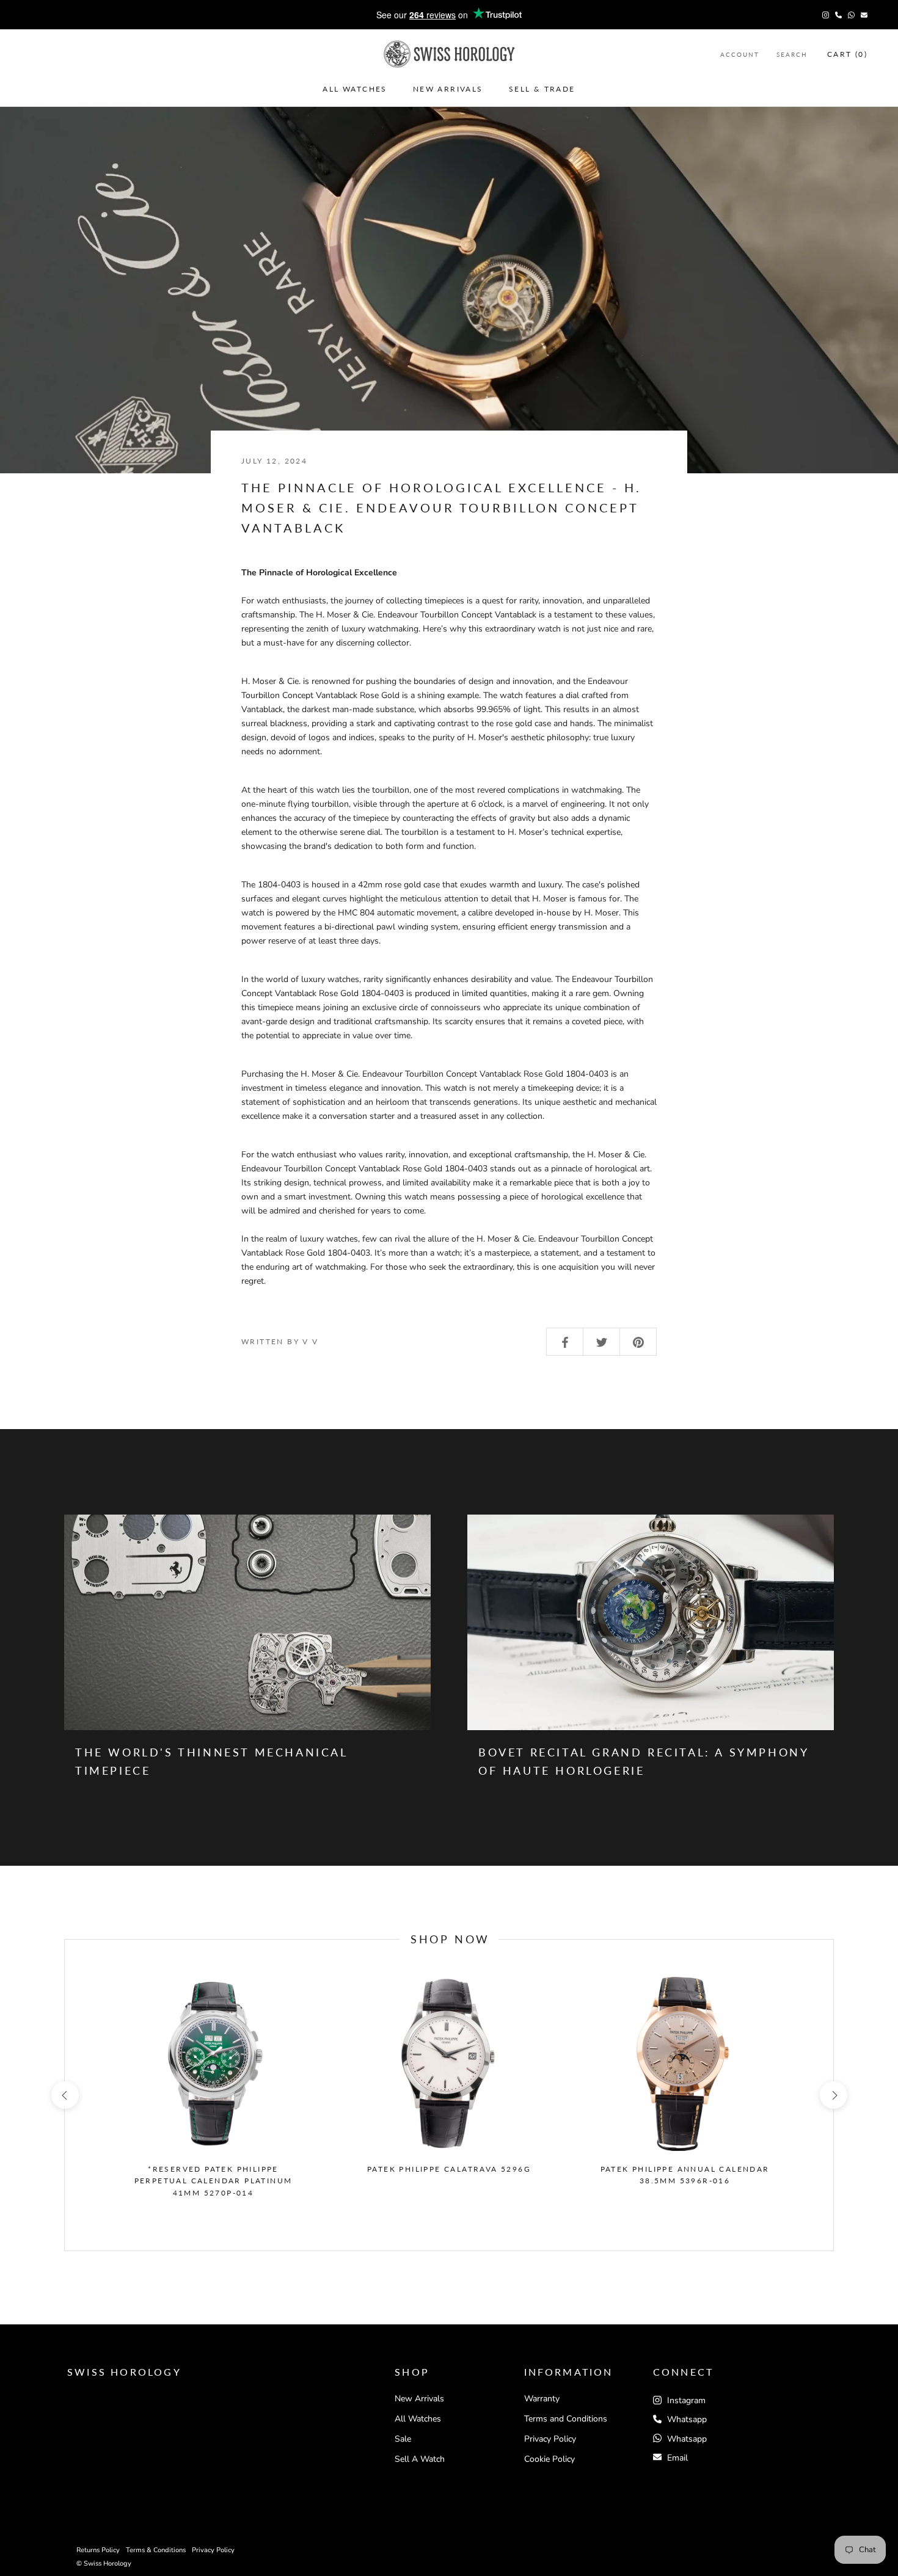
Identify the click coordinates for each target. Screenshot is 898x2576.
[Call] (838, 15)
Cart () (847, 54)
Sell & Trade (542, 88)
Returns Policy (98, 2550)
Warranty (542, 2399)
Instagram (685, 2400)
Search (792, 54)
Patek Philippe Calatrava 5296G (449, 2169)
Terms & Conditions (156, 2550)
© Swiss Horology (104, 2563)
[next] (833, 2095)
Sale (403, 2439)
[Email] (864, 15)
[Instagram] (826, 15)
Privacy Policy (550, 2439)
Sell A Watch (420, 2459)
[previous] (64, 2095)
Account (740, 54)
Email (677, 2458)
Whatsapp (687, 2419)
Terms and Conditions (566, 2419)
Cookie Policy (549, 2459)
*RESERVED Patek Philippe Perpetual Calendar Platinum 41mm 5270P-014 (214, 2181)
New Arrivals (448, 88)
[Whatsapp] (851, 15)
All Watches (355, 88)
